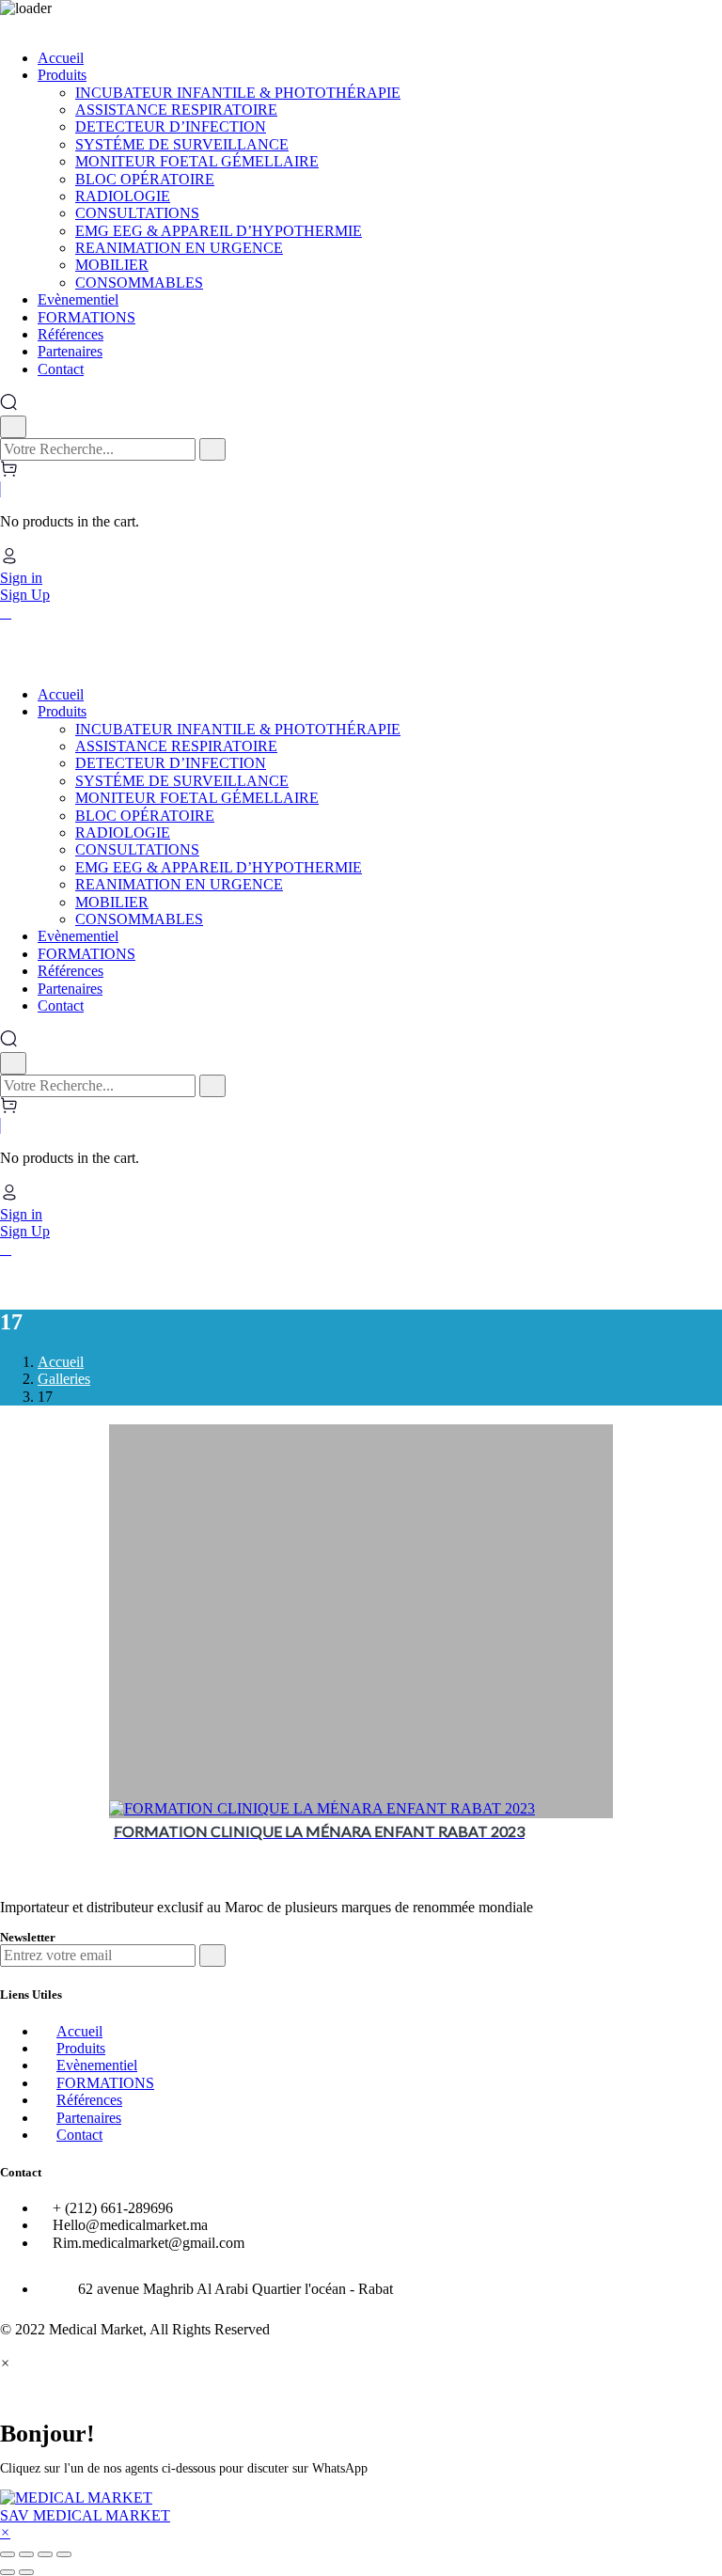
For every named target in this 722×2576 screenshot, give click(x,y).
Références (89, 2100)
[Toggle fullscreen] (45, 2554)
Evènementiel (97, 2065)
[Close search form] (13, 427)
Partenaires (89, 2118)
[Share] (26, 2554)
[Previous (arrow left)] (8, 2572)
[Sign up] (212, 1956)
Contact (79, 2135)
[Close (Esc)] (8, 2554)
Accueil (61, 1362)
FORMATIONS (105, 2083)
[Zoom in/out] (64, 2554)
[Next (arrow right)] (26, 2572)
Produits (81, 2048)
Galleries (64, 1379)
